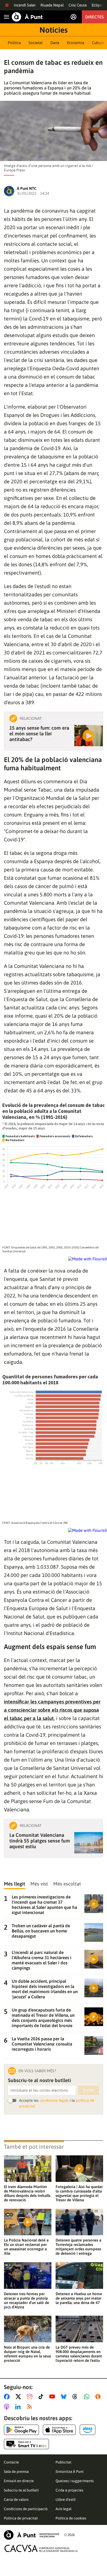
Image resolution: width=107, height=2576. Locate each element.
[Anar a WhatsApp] (88, 2397)
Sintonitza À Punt (70, 2472)
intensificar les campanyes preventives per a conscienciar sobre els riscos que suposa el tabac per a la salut (52, 1710)
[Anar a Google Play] (21, 2430)
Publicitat (63, 2462)
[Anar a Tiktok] (42, 2397)
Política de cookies (71, 2518)
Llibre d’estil (66, 2500)
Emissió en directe (19, 2481)
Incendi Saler (25, 5)
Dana (55, 43)
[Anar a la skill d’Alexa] (88, 2430)
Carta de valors (16, 2500)
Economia (76, 43)
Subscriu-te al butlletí (21, 2490)
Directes (94, 17)
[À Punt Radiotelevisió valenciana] (31, 2535)
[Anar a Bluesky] (65, 2397)
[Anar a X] (19, 2397)
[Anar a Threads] (76, 2397)
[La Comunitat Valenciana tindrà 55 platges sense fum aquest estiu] (89, 1843)
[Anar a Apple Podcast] (8, 2407)
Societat (36, 43)
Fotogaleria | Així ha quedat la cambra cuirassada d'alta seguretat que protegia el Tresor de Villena (79, 2193)
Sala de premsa (16, 2472)
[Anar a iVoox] (99, 2397)
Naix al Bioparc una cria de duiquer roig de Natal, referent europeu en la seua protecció (27, 2354)
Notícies (53, 30)
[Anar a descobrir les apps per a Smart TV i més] (26, 2444)
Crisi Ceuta (78, 5)
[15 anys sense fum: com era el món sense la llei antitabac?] (89, 736)
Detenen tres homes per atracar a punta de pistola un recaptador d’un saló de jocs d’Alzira (26, 2300)
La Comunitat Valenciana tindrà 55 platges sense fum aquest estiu (40, 1841)
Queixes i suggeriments (75, 2481)
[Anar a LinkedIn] (19, 2407)
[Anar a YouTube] (53, 2397)
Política (14, 43)
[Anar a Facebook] (8, 2397)
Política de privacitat (21, 2518)
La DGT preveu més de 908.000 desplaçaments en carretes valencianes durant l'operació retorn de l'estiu (79, 2354)
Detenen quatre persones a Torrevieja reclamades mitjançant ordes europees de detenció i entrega (78, 2247)
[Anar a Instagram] (31, 2397)
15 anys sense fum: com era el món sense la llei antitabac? (39, 734)
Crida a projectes (69, 2490)
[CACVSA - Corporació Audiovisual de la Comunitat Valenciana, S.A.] (41, 2548)
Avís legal (63, 2509)
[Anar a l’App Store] (59, 2430)
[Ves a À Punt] (27, 17)
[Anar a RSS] (31, 2407)
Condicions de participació (26, 2509)
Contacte (11, 2462)
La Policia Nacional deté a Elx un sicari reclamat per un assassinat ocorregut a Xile (26, 2247)
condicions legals (54, 2100)
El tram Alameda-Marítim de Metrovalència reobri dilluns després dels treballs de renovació (27, 2193)
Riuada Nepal (52, 5)
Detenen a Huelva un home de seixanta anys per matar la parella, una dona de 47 (79, 2298)
